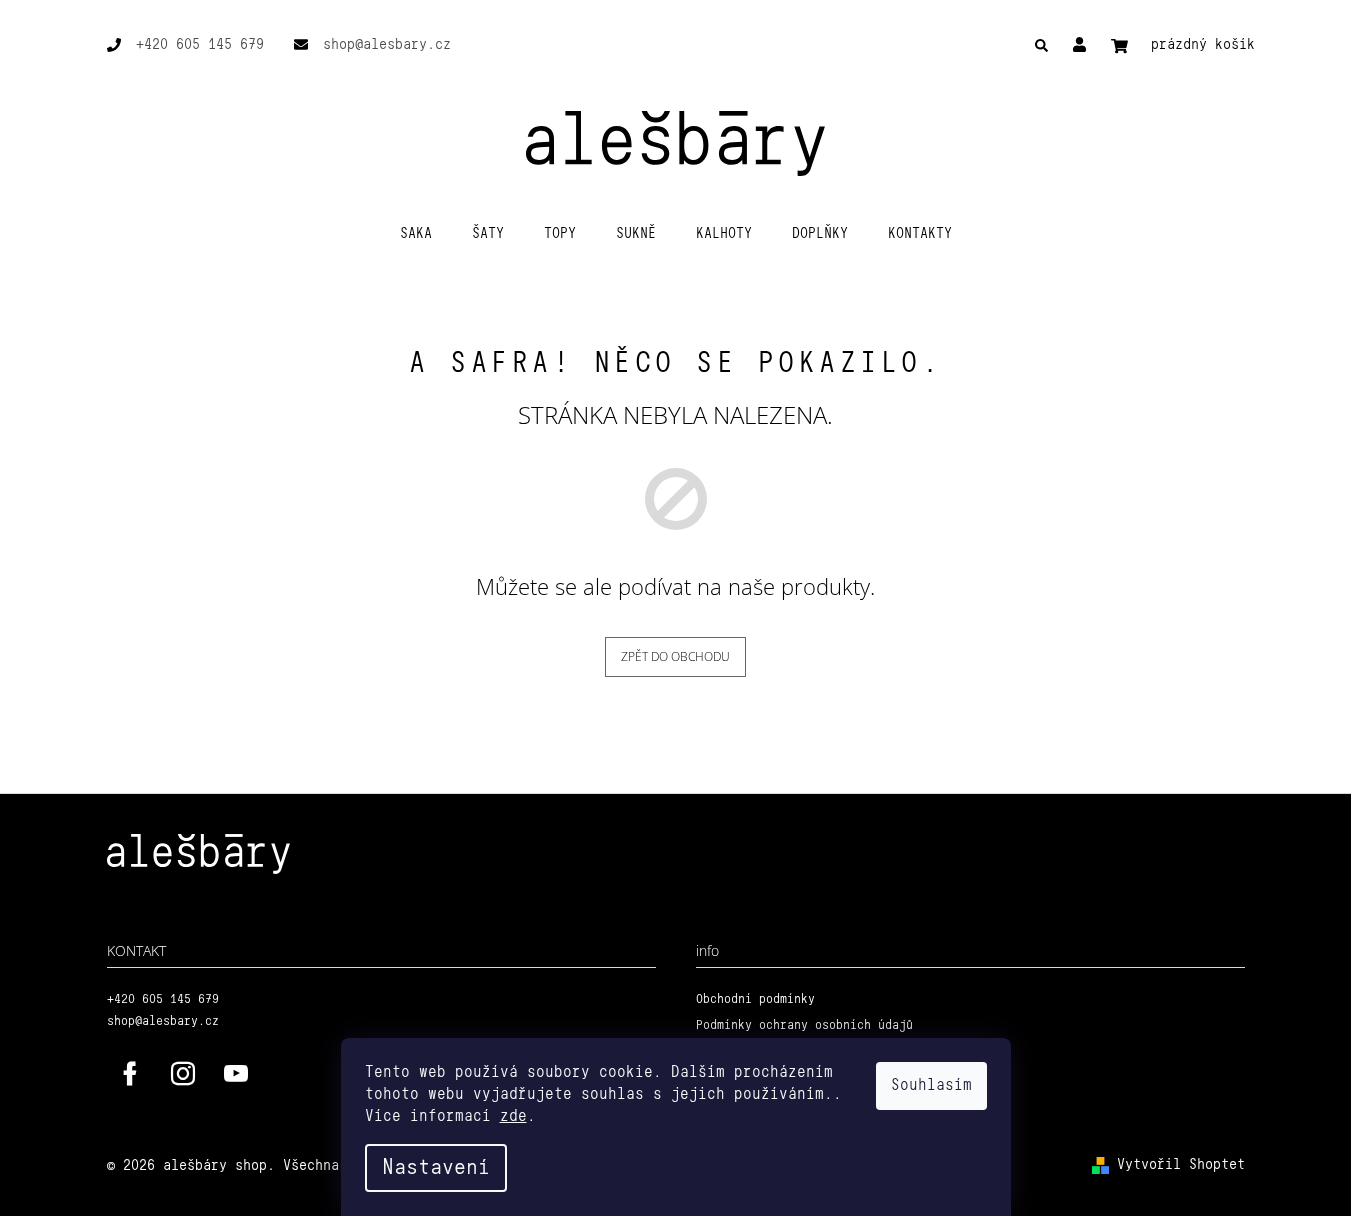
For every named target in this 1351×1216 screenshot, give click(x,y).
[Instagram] (183, 1074)
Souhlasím (931, 1085)
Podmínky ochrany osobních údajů (804, 1026)
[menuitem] (416, 234)
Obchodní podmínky (755, 1000)
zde (513, 1116)
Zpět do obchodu (675, 656)
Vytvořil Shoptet (1181, 1165)
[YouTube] (236, 1074)
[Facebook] (130, 1074)
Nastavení (436, 1168)
